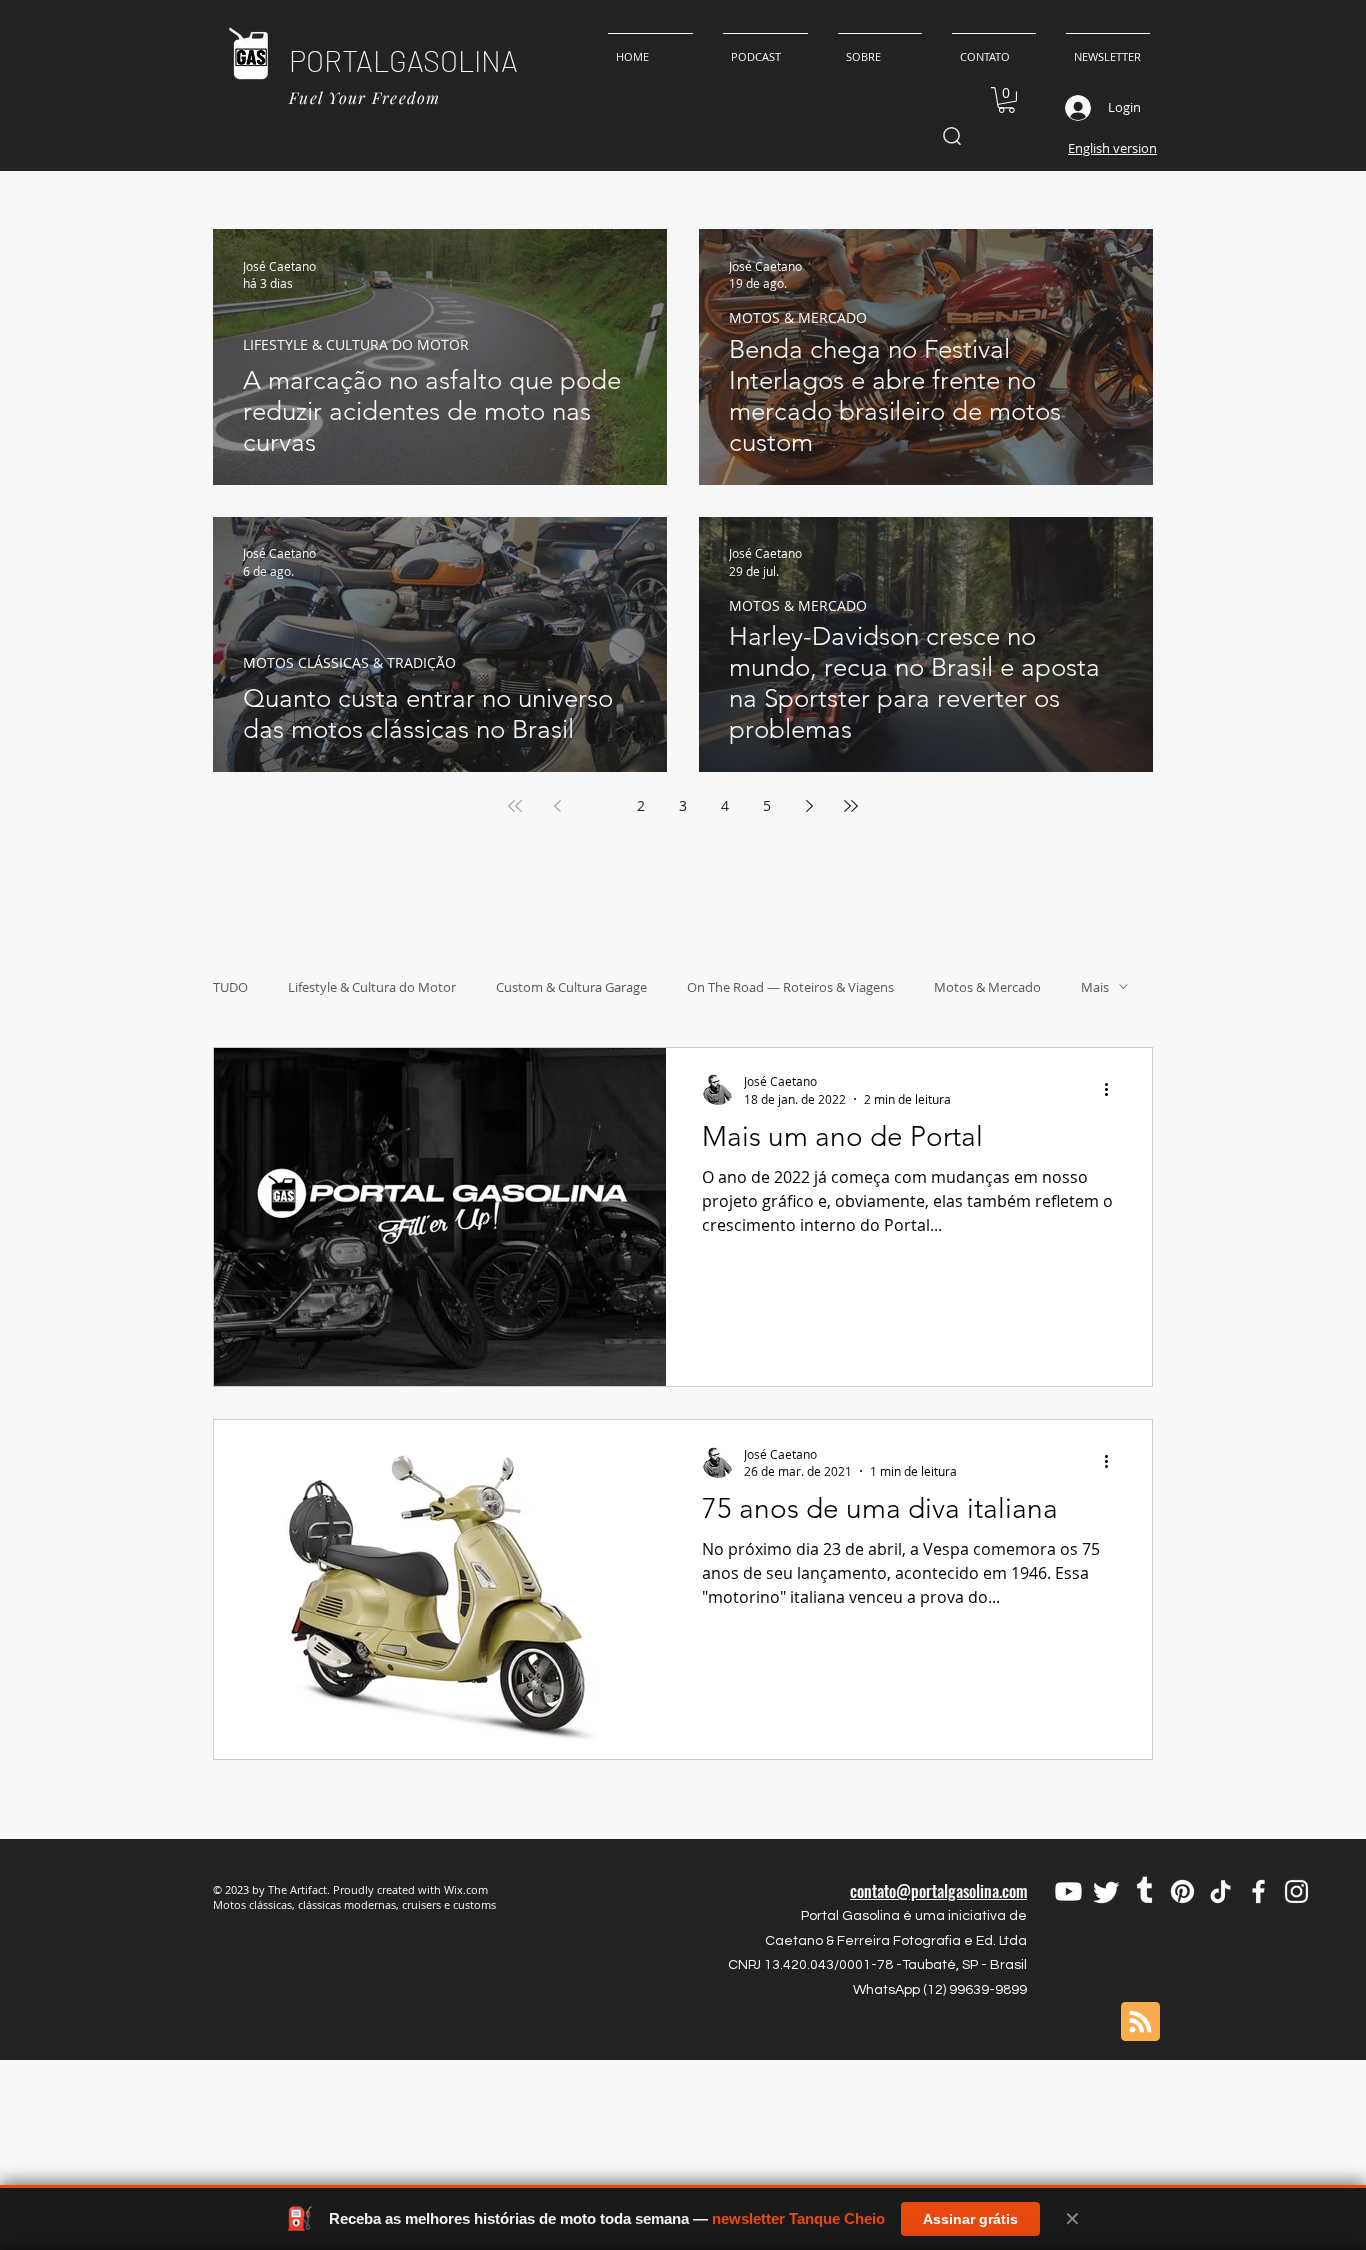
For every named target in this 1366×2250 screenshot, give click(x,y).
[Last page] (851, 806)
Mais (1095, 987)
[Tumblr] (1144, 1891)
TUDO (230, 987)
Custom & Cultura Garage (571, 987)
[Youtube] (1068, 1891)
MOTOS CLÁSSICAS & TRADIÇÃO (349, 662)
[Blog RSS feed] (1140, 2022)
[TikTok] (1220, 1891)
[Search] (951, 136)
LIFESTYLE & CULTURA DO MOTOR (356, 344)
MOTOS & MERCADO (798, 317)
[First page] (515, 806)
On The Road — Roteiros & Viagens (790, 987)
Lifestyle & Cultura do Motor (372, 987)
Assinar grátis (970, 2219)
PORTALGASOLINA (403, 60)
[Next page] (809, 806)
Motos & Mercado (987, 987)
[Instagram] (1296, 1891)
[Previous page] (557, 806)
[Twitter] (1106, 1891)
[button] (1006, 100)
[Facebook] (1258, 1891)
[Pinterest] (1182, 1891)
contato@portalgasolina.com (938, 1891)
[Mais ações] (1113, 1089)
